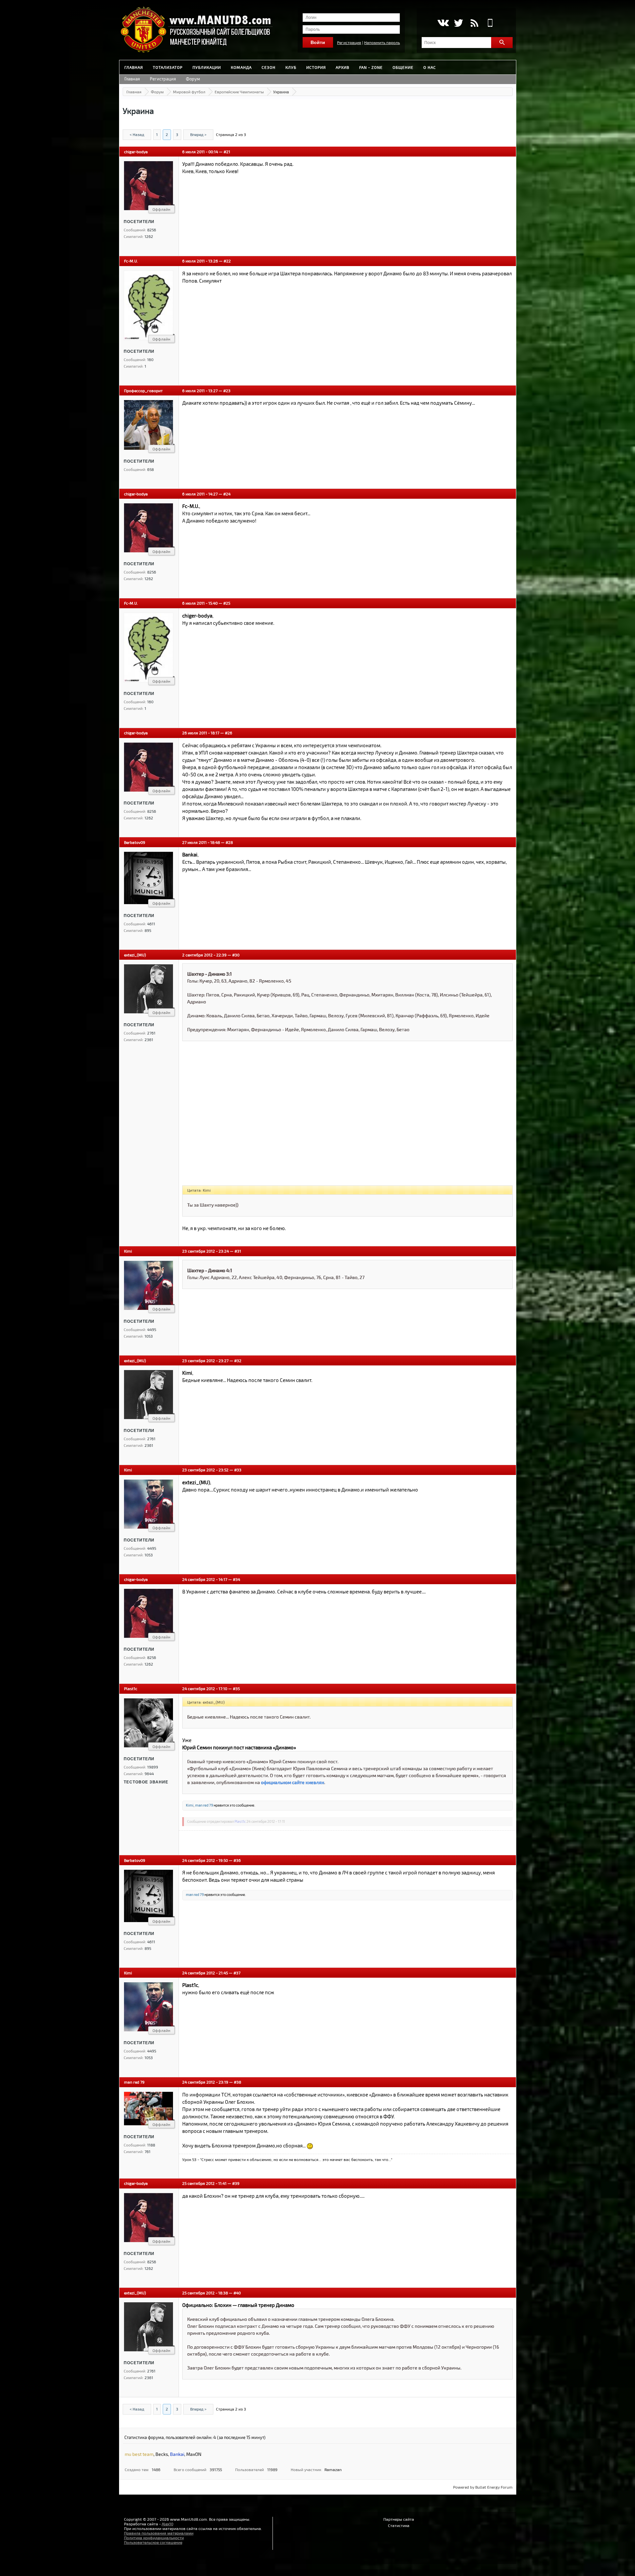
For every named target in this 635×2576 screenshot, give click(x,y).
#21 (227, 152)
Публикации (207, 67)
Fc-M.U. (131, 261)
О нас (430, 67)
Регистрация (349, 42)
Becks (162, 2454)
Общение (403, 67)
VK (443, 23)
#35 (236, 1688)
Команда (241, 67)
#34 (236, 1579)
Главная (134, 67)
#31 (238, 1251)
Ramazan (333, 2469)
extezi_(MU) (135, 955)
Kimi (128, 1251)
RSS (474, 23)
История (316, 67)
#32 (238, 1360)
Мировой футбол (189, 92)
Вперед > (198, 134)
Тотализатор (168, 67)
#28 (229, 842)
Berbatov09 (135, 842)
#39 (236, 2183)
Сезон (269, 67)
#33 (238, 1470)
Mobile (490, 23)
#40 (237, 2293)
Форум (193, 79)
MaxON (194, 2454)
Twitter (459, 23)
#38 (237, 2082)
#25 (227, 603)
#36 (237, 1860)
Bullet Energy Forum (494, 2487)
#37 (237, 1973)
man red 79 (204, 1805)
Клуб (291, 67)
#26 (229, 733)
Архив (342, 67)
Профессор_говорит (143, 391)
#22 (227, 261)
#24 (227, 494)
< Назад (137, 134)
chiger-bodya (136, 152)
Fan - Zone (371, 67)
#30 (236, 955)
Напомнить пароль (382, 42)
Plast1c (131, 1688)
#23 (227, 391)
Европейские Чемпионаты (239, 92)
